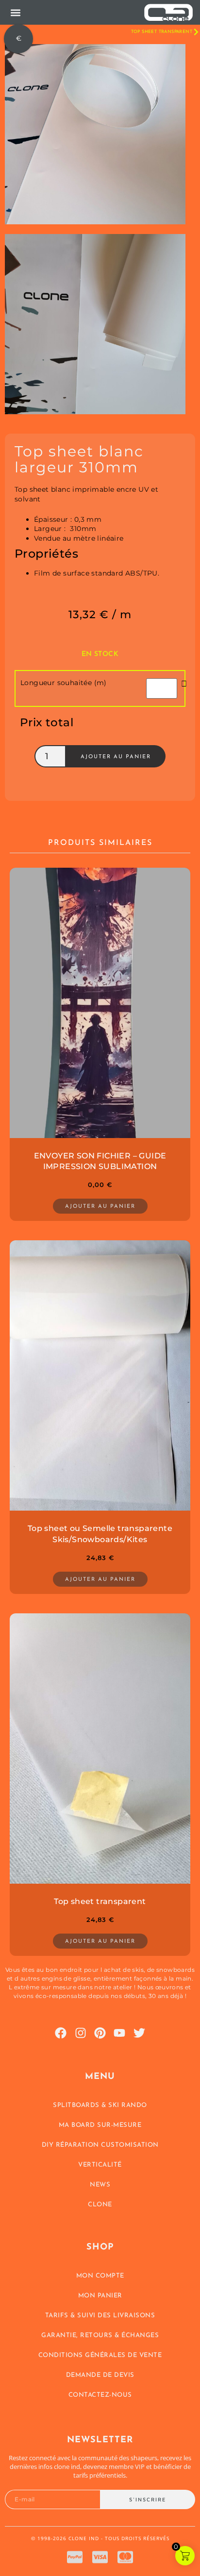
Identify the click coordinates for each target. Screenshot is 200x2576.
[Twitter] (139, 2033)
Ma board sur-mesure (100, 2125)
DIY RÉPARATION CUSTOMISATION (100, 2145)
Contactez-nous (100, 2395)
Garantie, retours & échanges (100, 2335)
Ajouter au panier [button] (100, 1207)
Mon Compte (100, 2276)
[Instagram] (81, 2033)
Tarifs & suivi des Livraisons (100, 2316)
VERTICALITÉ (100, 2165)
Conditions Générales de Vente (100, 2355)
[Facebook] (61, 2033)
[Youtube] (119, 2033)
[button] (15, 12)
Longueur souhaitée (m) (64, 683)
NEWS (100, 2185)
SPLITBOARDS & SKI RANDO (100, 2105)
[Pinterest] (100, 2033)
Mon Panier (100, 2296)
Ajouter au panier (116, 757)
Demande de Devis (100, 2375)
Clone (100, 2205)
